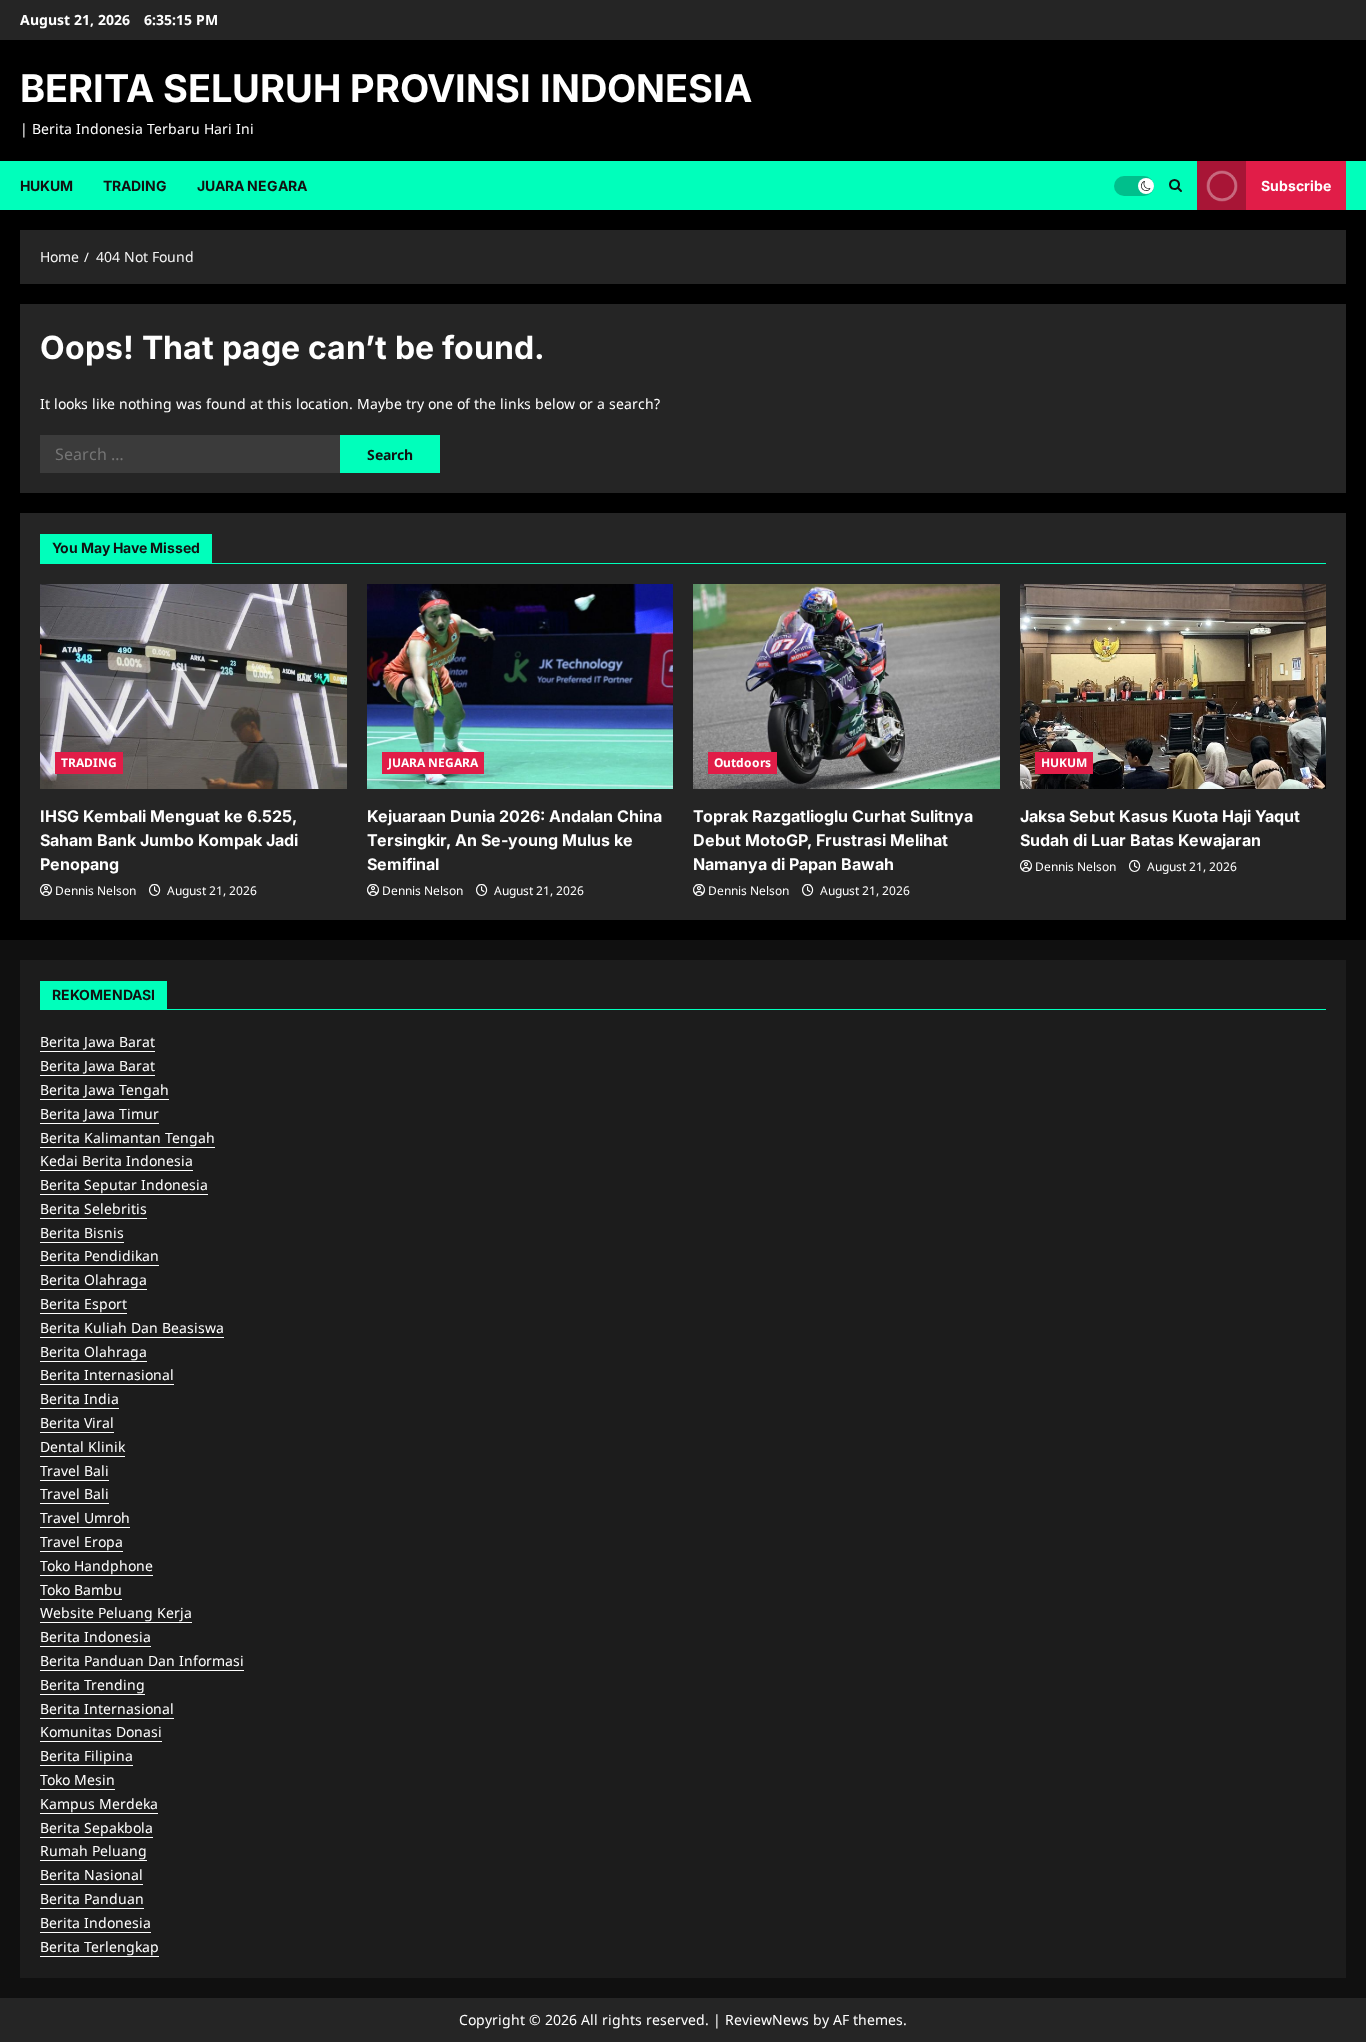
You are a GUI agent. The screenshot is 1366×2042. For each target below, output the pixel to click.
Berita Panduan (92, 1898)
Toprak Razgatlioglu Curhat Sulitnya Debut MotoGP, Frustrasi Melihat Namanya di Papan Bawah (833, 840)
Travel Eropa (81, 1541)
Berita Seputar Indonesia (124, 1184)
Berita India (79, 1398)
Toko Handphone (96, 1565)
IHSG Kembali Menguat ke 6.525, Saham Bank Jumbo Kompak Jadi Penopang (169, 840)
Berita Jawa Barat (97, 1041)
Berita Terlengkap (99, 1946)
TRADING (135, 185)
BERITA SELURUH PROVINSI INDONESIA (386, 88)
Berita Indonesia (95, 1636)
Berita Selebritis (93, 1208)
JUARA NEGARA (252, 185)
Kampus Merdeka (99, 1803)
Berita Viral (77, 1422)
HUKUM (46, 185)
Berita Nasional (91, 1874)
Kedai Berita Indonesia (116, 1160)
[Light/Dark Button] (1134, 185)
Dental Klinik (82, 1446)
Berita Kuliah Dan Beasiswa (132, 1327)
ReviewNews (767, 2019)
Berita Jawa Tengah (104, 1089)
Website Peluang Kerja (116, 1612)
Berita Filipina (86, 1755)
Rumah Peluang (93, 1850)
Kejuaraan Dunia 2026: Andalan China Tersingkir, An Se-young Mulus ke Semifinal (514, 840)
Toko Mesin (77, 1779)
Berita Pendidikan (99, 1255)
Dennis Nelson (95, 890)
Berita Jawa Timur (99, 1113)
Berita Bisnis (82, 1232)
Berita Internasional (107, 1374)
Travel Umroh (85, 1517)
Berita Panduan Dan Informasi (142, 1660)
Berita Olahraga (93, 1279)
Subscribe (1296, 184)
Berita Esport (83, 1303)
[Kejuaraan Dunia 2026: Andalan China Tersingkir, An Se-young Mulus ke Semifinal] (520, 686)
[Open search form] (1175, 185)
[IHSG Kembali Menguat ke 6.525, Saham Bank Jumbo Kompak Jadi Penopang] (193, 686)
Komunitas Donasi (101, 1731)
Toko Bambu (81, 1589)
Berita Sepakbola (96, 1827)
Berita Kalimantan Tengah (127, 1137)
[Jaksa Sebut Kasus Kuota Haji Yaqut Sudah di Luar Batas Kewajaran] (1173, 686)
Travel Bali (74, 1470)
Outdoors (742, 762)
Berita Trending (92, 1684)
